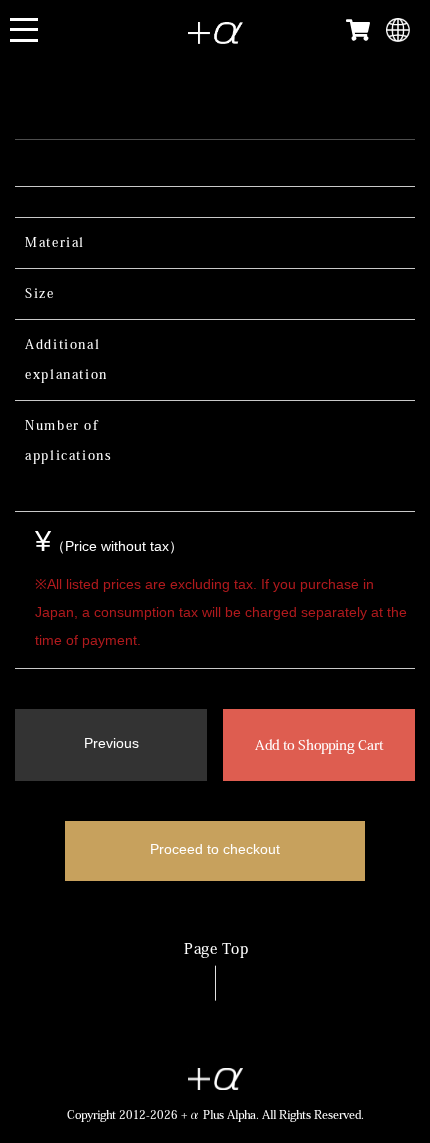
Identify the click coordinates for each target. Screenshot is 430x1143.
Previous (111, 743)
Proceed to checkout (215, 849)
